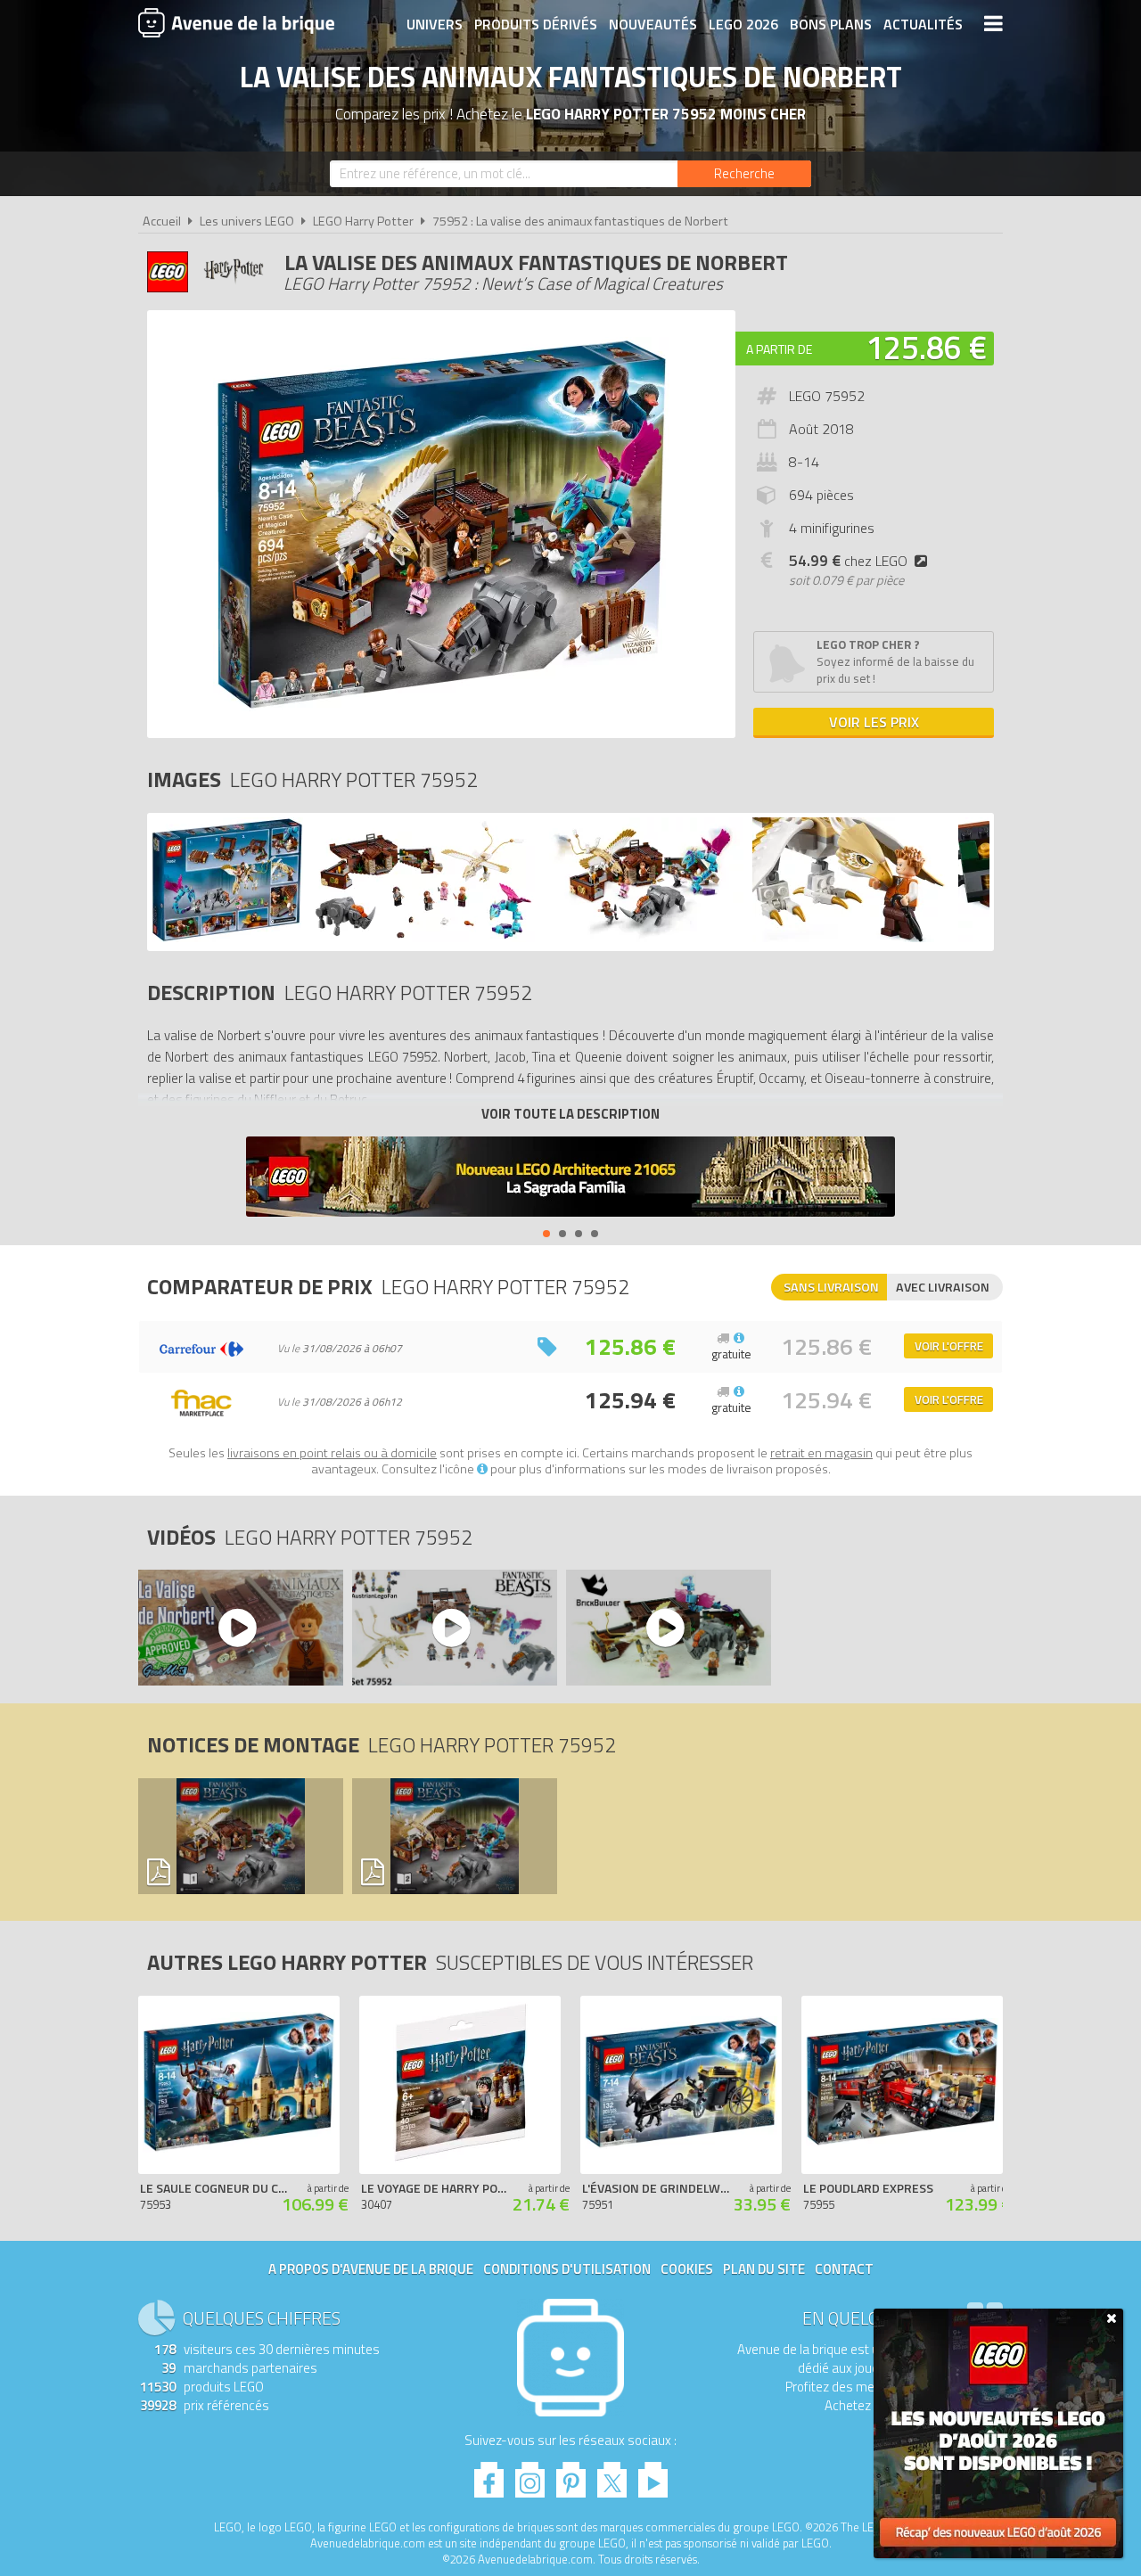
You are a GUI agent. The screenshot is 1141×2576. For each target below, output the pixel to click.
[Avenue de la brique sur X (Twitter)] (612, 2475)
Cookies (687, 2269)
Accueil (162, 221)
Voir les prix (874, 722)
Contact (844, 2269)
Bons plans (831, 24)
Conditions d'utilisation (567, 2269)
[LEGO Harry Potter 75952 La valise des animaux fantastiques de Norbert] (227, 937)
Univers (435, 24)
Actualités (923, 24)
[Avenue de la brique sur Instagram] (530, 2475)
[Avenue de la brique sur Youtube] (653, 2475)
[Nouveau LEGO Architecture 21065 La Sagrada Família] (570, 1179)
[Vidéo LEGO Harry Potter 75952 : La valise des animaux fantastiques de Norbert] (240, 1628)
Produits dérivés (536, 24)
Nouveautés (653, 24)
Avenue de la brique (236, 22)
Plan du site (764, 2269)
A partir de (779, 349)
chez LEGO (848, 561)
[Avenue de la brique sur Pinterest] (571, 2475)
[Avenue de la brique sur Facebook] (489, 2475)
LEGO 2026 (743, 24)
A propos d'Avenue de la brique (371, 2269)
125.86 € (926, 347)
